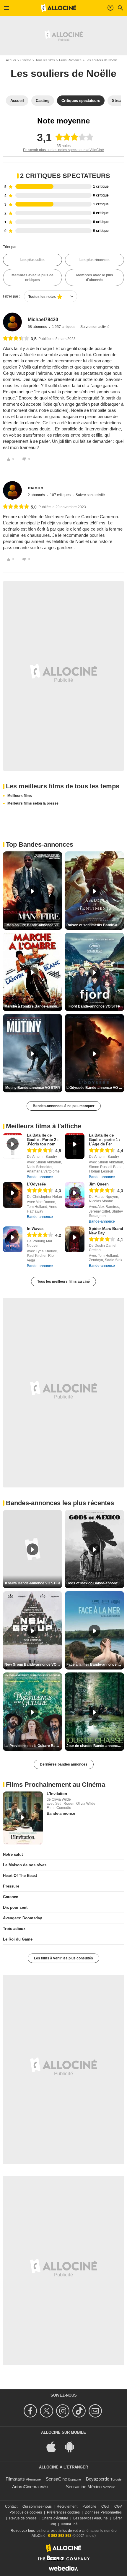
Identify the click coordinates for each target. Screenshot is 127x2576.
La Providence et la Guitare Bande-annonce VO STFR (33, 1746)
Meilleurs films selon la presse (33, 803)
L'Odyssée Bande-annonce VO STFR (95, 1088)
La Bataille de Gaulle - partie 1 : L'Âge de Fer (105, 1140)
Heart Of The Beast (20, 1876)
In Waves (35, 1229)
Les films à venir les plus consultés (63, 1958)
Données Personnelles (103, 2512)
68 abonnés (38, 327)
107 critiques (61, 495)
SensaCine (56, 2479)
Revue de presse (23, 2518)
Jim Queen (99, 1184)
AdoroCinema (25, 2487)
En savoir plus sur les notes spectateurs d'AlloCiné (63, 150)
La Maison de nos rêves (25, 1865)
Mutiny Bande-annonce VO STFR (33, 1088)
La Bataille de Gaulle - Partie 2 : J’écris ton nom (43, 1140)
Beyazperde (98, 2479)
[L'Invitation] (23, 1818)
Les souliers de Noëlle (101, 60)
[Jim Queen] (75, 1195)
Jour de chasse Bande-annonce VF (95, 1746)
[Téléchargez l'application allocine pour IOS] (54, 2447)
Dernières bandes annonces (64, 1764)
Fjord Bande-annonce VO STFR (95, 1006)
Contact (11, 2506)
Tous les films (45, 60)
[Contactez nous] (96, 2411)
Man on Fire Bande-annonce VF (33, 925)
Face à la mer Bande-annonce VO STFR (95, 1665)
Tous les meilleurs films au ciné (63, 1282)
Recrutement (67, 2506)
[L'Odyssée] (13, 1195)
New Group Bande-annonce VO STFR (33, 1665)
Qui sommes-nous (37, 2506)
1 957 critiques (64, 327)
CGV (118, 2506)
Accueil (11, 60)
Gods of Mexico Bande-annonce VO (95, 1583)
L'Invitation (57, 1794)
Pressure (11, 1886)
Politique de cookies (26, 2512)
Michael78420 (43, 319)
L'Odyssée (36, 1184)
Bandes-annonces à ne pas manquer (64, 1106)
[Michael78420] (12, 322)
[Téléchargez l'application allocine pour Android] (73, 2447)
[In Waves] (13, 1239)
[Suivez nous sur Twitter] (47, 2411)
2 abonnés (37, 495)
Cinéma (26, 60)
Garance (10, 1897)
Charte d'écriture (55, 2518)
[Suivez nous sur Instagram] (64, 2411)
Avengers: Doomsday (22, 1918)
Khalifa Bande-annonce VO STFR (33, 1583)
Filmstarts (15, 2479)
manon (36, 488)
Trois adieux (14, 1929)
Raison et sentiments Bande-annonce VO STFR (95, 925)
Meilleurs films (20, 796)
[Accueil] (58, 8)
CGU (105, 2506)
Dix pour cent (15, 1907)
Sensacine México (84, 2487)
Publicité (89, 2506)
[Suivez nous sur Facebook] (31, 2411)
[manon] (12, 491)
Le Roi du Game (18, 1939)
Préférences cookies (63, 2512)
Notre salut (13, 1854)
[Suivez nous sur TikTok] (80, 2411)
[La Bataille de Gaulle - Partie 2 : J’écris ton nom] (13, 1146)
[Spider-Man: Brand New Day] (75, 1239)
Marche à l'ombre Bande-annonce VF (33, 1006)
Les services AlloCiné (91, 2518)
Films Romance (70, 60)
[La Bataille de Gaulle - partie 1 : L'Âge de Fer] (75, 1146)
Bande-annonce (40, 1177)
